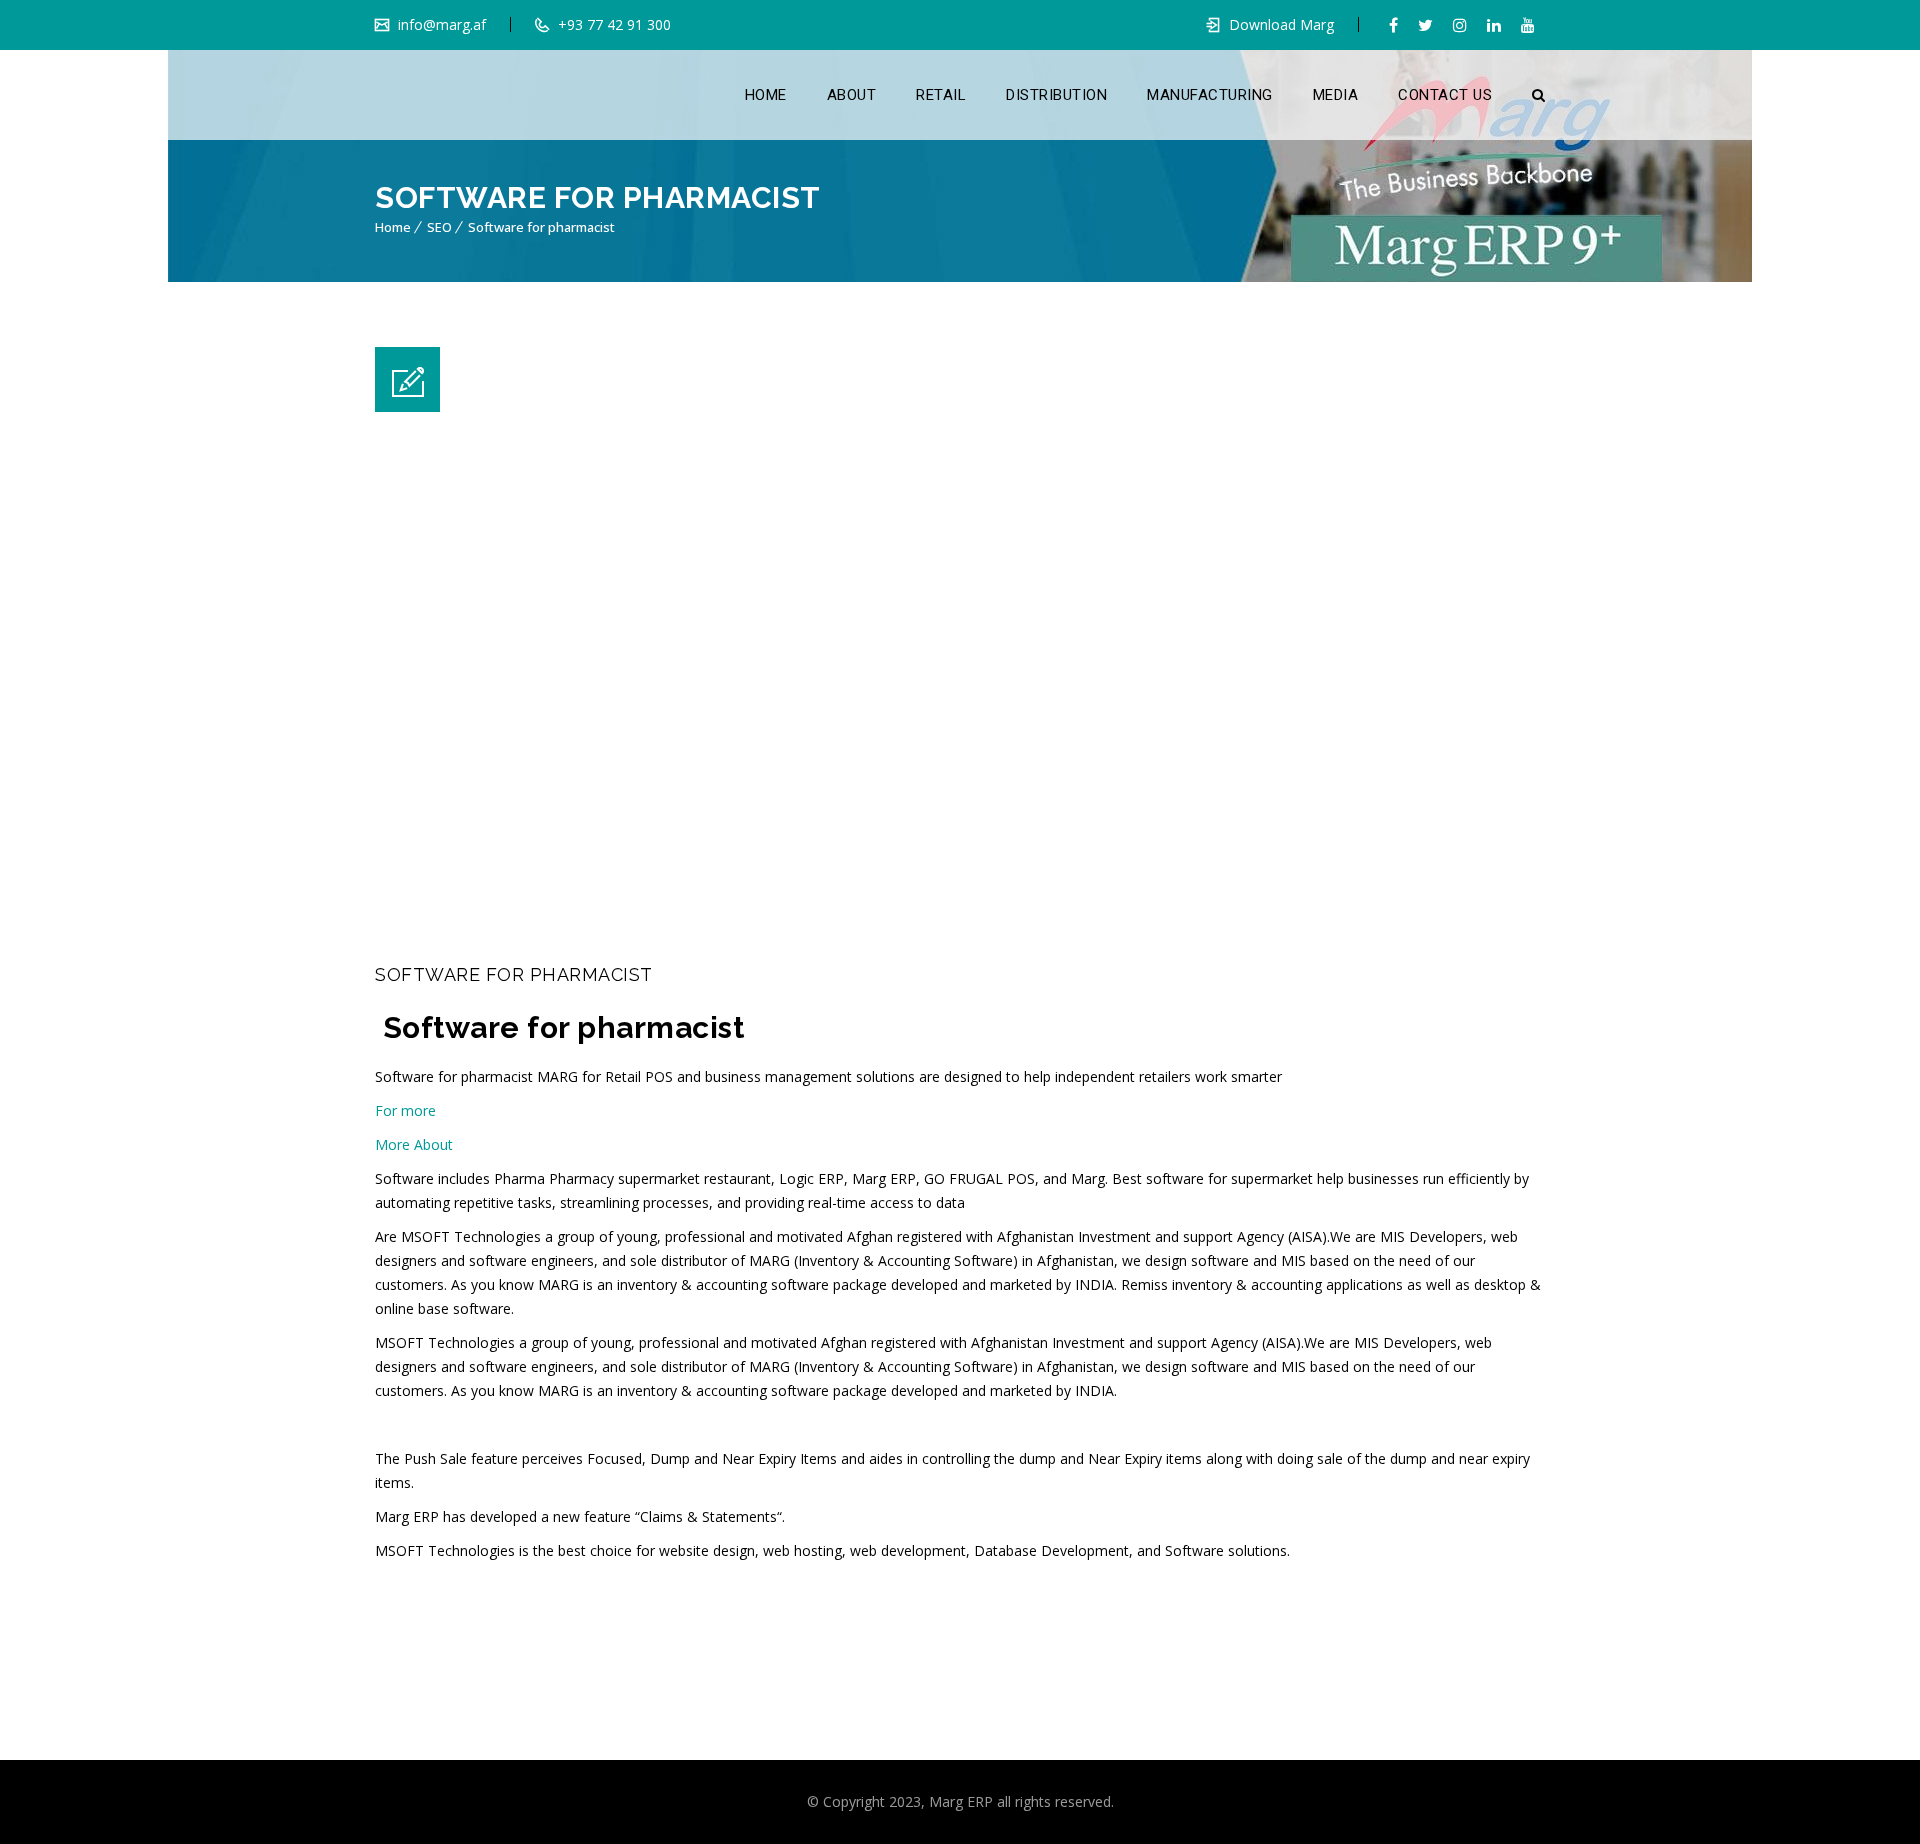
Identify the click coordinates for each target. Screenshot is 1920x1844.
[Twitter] (1425, 25)
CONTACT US (1445, 95)
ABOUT (852, 95)
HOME (766, 95)
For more (407, 1110)
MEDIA (1336, 95)
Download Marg (1281, 24)
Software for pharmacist (541, 227)
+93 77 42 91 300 (612, 24)
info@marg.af (440, 24)
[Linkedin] (1494, 25)
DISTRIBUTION (1056, 95)
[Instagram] (1460, 25)
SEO (439, 227)
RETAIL (941, 95)
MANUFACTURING (1210, 95)
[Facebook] (1393, 25)
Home (393, 227)
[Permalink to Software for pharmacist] (670, 931)
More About (414, 1144)
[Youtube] (1528, 25)
